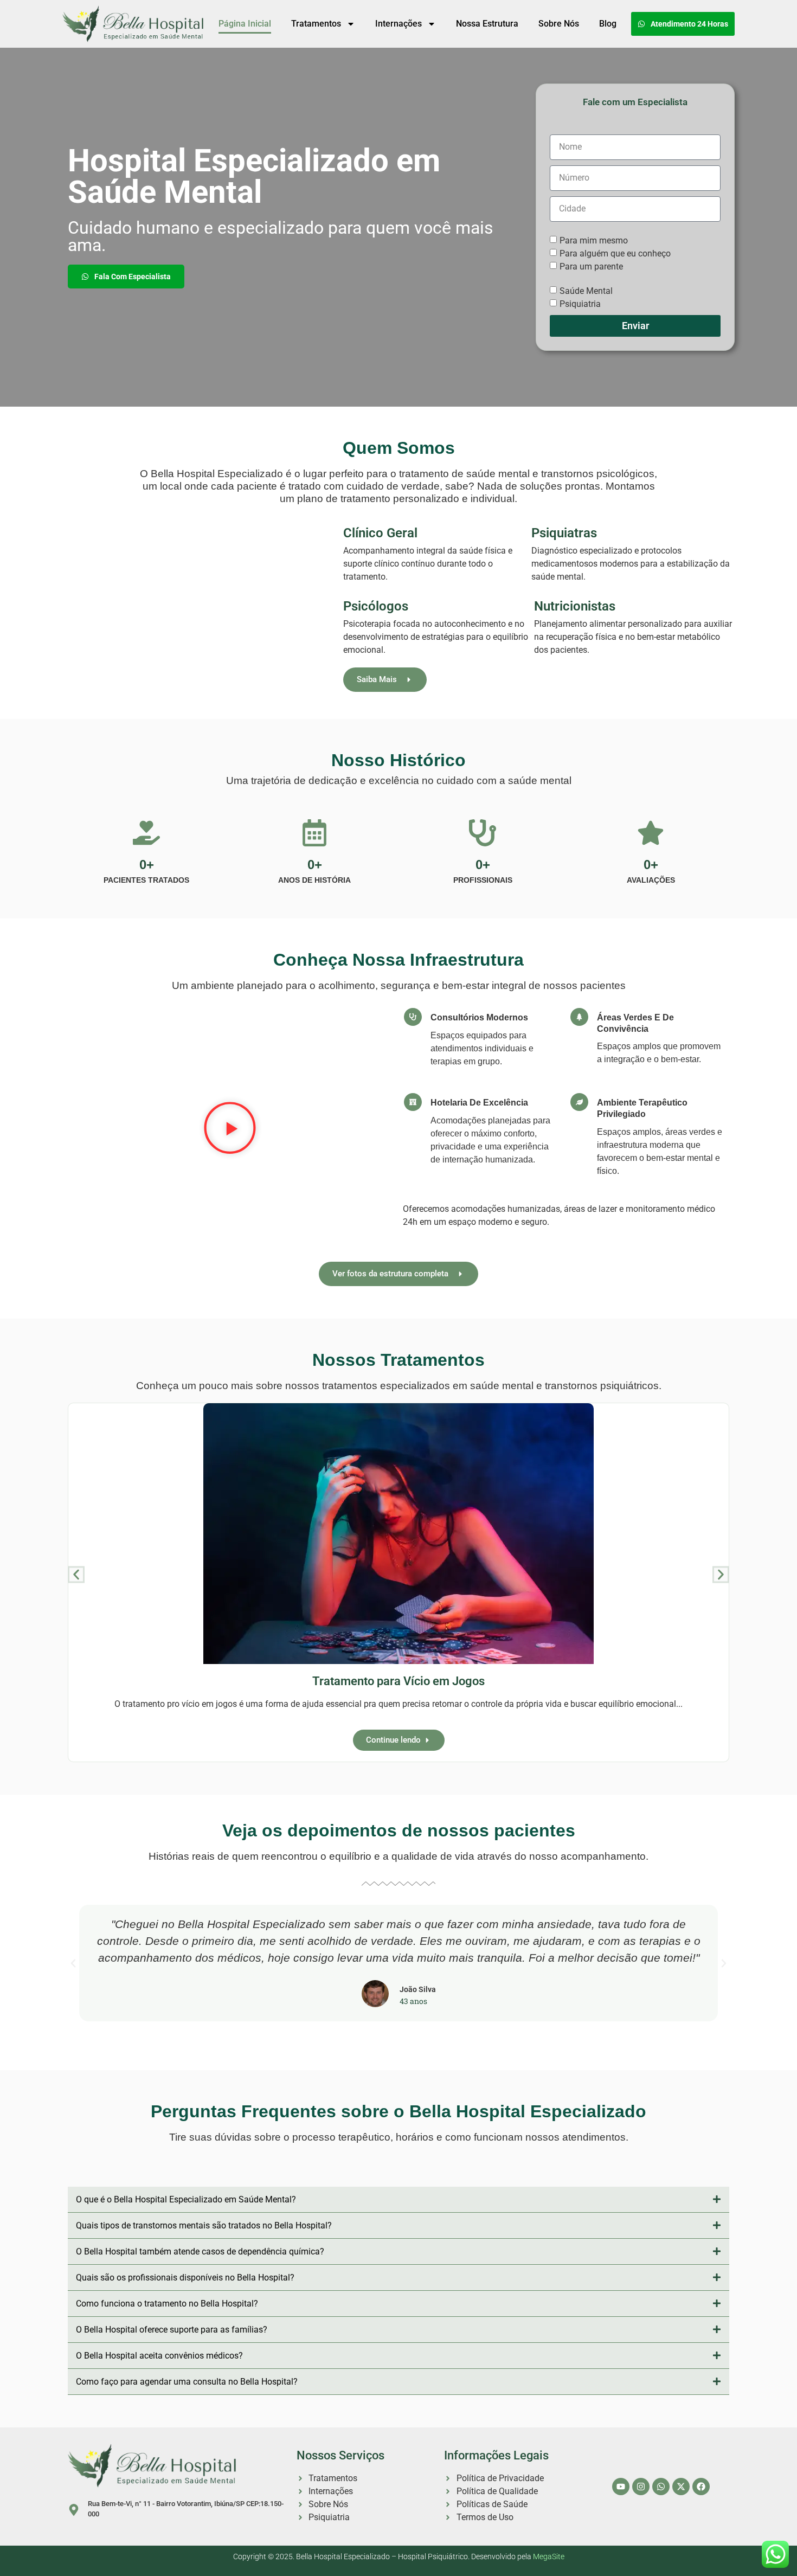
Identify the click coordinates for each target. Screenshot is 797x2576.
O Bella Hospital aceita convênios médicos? (159, 2356)
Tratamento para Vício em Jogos (398, 1681)
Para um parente (591, 266)
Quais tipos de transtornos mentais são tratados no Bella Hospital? (204, 2225)
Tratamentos (316, 24)
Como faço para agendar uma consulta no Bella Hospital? (187, 2382)
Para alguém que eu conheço (615, 253)
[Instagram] (641, 2487)
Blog (608, 24)
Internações (398, 24)
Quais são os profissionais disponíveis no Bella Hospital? (185, 2278)
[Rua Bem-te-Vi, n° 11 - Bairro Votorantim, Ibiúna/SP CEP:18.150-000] (74, 2510)
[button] (230, 1129)
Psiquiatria (580, 303)
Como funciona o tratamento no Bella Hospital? (167, 2304)
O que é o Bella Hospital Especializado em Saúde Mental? (186, 2199)
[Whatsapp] (661, 2487)
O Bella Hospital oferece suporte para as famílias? (172, 2330)
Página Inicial (245, 24)
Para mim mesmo (594, 240)
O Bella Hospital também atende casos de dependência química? (200, 2251)
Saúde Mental (586, 290)
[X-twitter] (681, 2487)
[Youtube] (621, 2487)
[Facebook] (701, 2487)
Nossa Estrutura (487, 24)
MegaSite (549, 2557)
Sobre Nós (559, 24)
